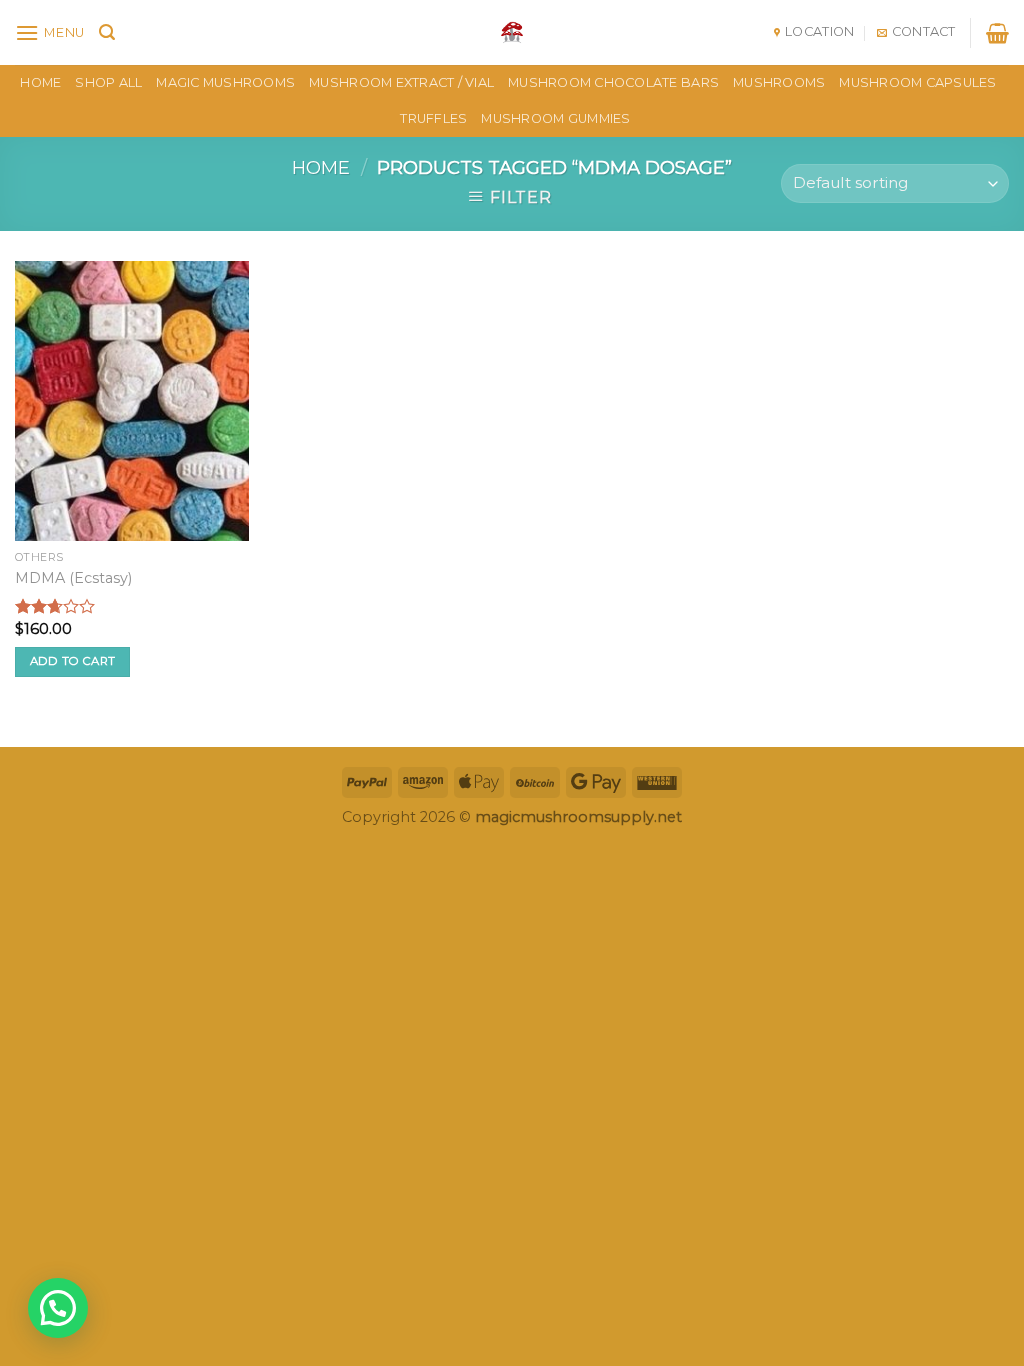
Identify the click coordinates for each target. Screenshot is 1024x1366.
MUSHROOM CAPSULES (917, 82)
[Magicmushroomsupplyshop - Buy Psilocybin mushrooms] (512, 32)
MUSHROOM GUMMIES (555, 118)
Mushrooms (779, 82)
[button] (58, 1308)
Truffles (433, 118)
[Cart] (997, 33)
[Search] (107, 32)
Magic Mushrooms (225, 82)
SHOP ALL (108, 82)
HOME (40, 82)
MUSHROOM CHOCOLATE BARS (613, 82)
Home (321, 167)
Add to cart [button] (73, 661)
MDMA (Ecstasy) (73, 578)
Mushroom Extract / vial (401, 82)
